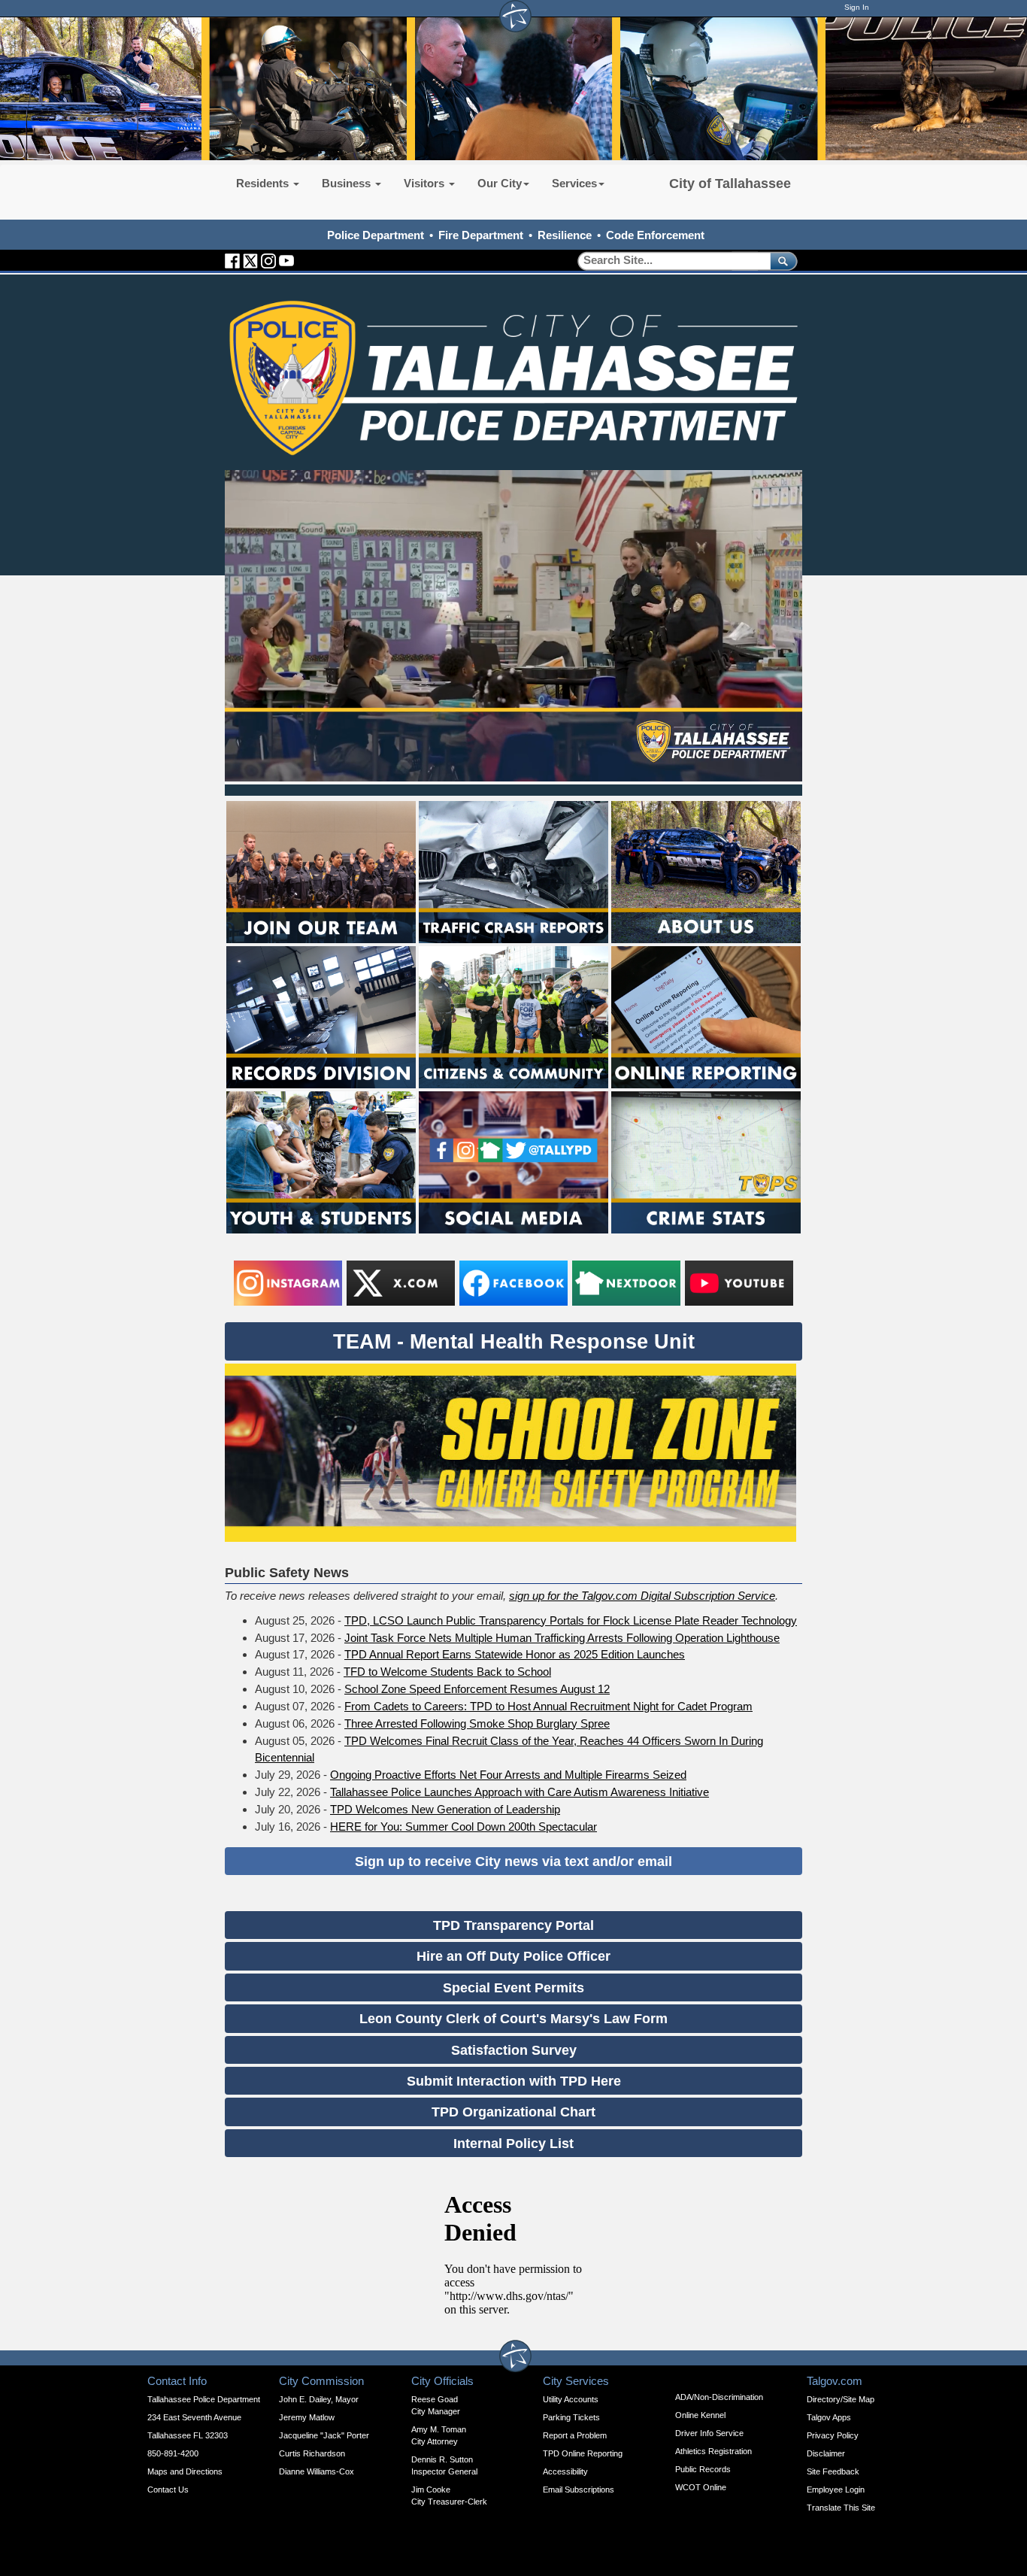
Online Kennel (700, 2415)
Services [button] (574, 183)
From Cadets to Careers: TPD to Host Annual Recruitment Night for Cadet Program (548, 1706)
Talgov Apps (829, 2417)
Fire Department (481, 235)
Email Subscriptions (579, 2490)
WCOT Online (701, 2487)
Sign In (857, 7)
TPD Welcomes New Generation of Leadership (445, 1809)
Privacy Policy (833, 2435)
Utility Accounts (571, 2399)
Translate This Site (841, 2508)
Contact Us (168, 2490)
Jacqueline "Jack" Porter (324, 2435)
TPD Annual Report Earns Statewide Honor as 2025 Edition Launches (515, 1654)
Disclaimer (826, 2453)
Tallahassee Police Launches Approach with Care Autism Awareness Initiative (520, 1792)
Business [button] (348, 183)
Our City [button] (500, 183)
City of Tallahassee (730, 184)
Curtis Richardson (312, 2453)
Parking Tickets (571, 2417)
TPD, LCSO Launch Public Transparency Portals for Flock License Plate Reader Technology (571, 1620)
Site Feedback (833, 2471)
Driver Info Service (709, 2433)
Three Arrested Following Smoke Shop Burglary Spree (477, 1723)
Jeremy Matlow (307, 2417)
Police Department (376, 235)
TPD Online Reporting (583, 2453)
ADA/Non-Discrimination (719, 2397)
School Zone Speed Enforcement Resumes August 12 (477, 1689)
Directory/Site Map (841, 2399)
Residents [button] (264, 183)
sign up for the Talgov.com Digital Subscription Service (642, 1596)
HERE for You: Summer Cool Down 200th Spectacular (464, 1827)
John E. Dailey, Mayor (319, 2399)
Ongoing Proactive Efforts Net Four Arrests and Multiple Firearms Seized (508, 1775)
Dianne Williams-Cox (317, 2471)
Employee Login (836, 2490)
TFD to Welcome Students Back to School (447, 1672)
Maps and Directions (185, 2471)
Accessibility (565, 2471)
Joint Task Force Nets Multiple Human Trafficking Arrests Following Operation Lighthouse (562, 1638)
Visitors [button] (426, 183)
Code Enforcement (655, 235)
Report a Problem (575, 2435)
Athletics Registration (713, 2451)
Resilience (565, 235)
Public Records (703, 2469)
